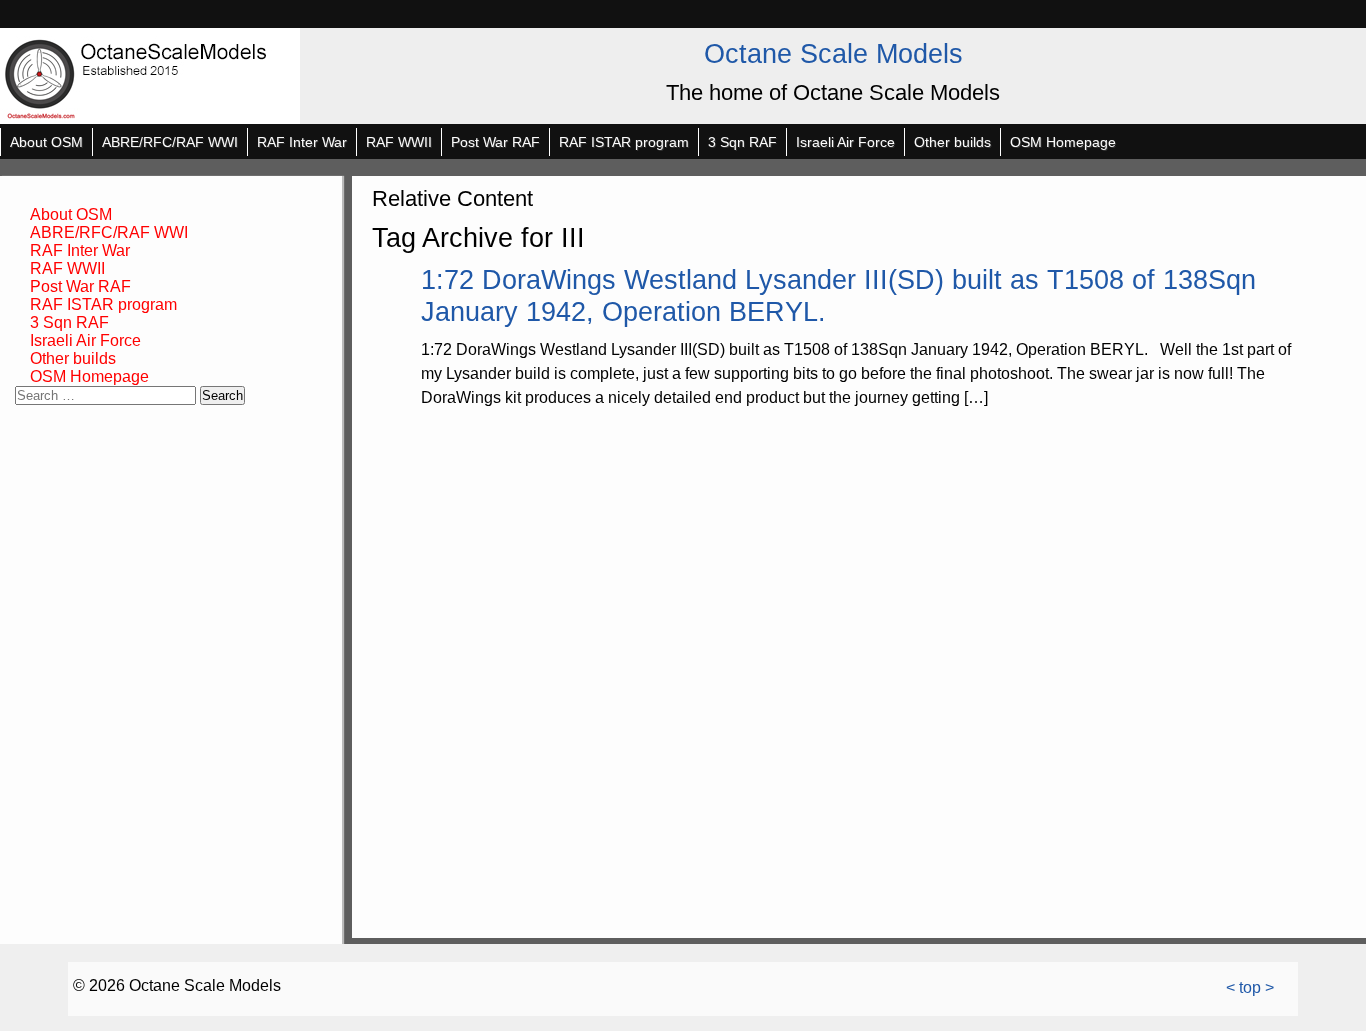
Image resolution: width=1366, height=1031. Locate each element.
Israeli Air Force (845, 142)
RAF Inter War (302, 142)
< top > (1250, 987)
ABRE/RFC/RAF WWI (170, 142)
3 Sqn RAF (742, 142)
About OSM (46, 142)
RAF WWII (399, 142)
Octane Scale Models (833, 53)
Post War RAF (495, 142)
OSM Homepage (1063, 142)
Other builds (952, 142)
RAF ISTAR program (624, 142)
